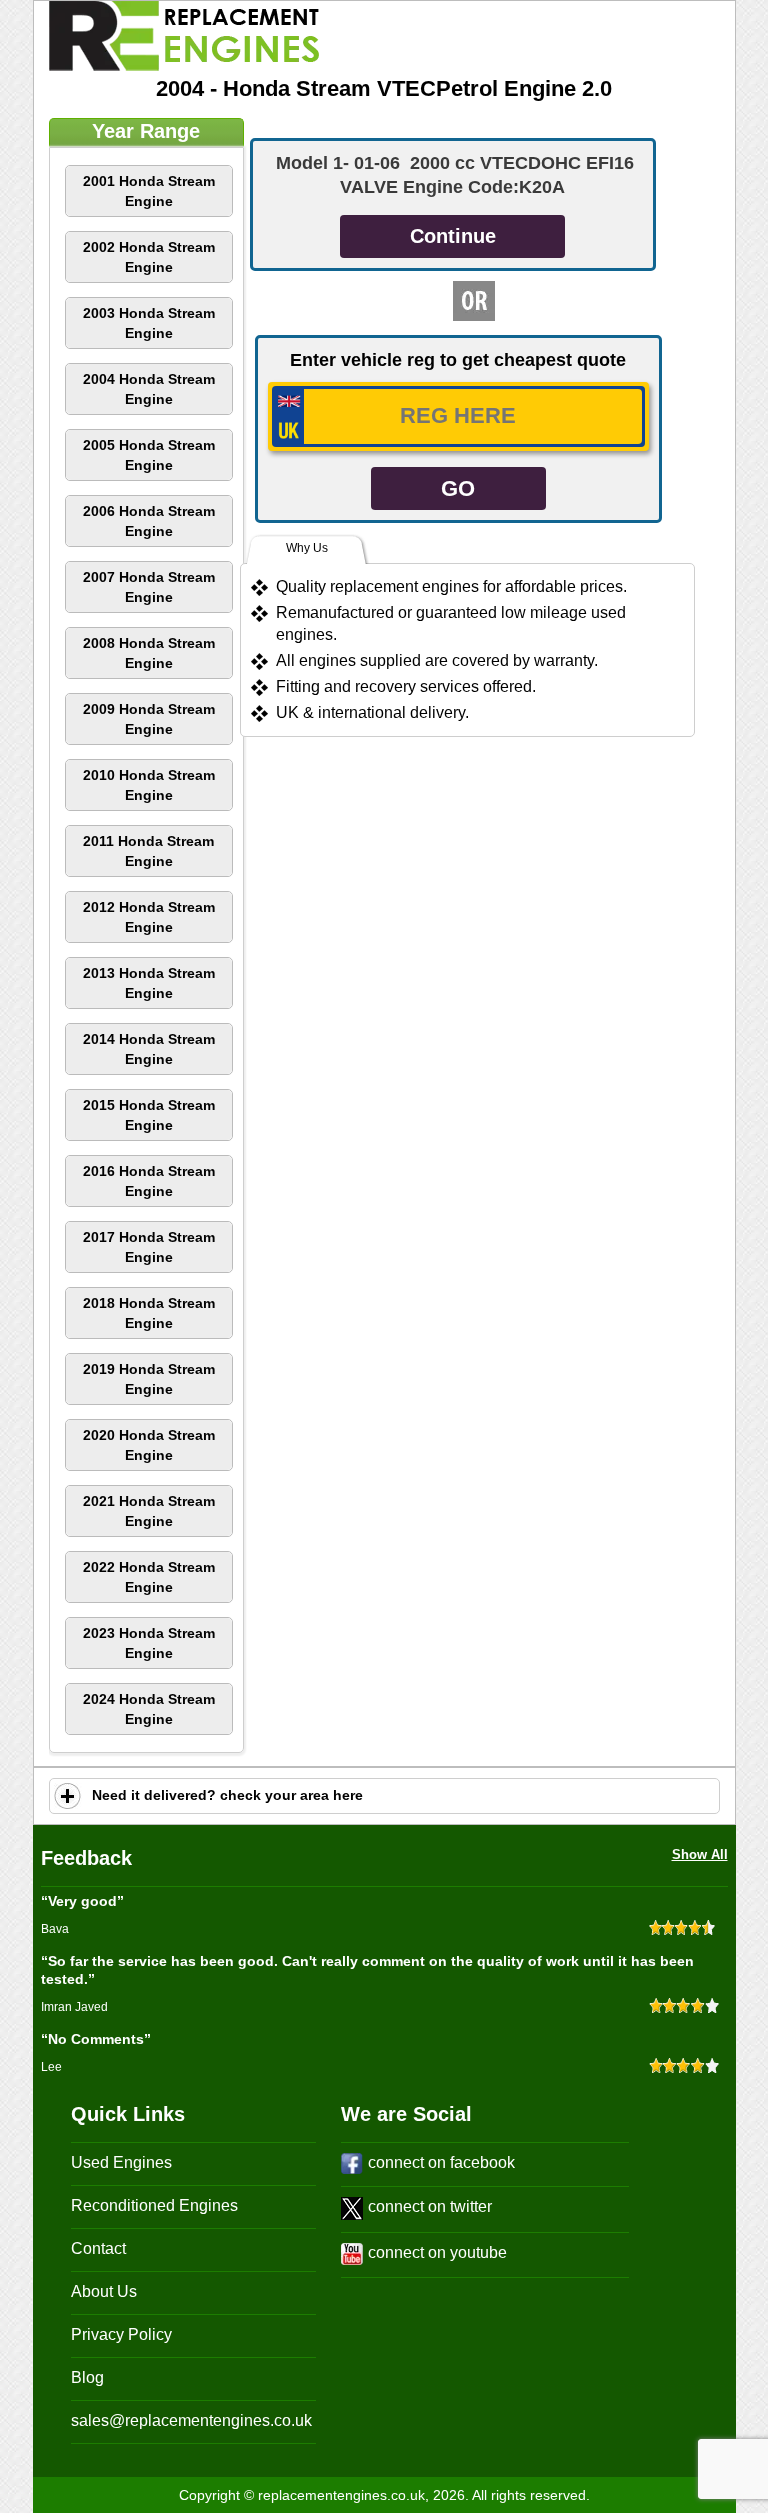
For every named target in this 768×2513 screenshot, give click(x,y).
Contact (98, 2248)
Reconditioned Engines (154, 2205)
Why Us (307, 548)
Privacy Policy (121, 2334)
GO (458, 488)
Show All (700, 1854)
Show (68, 1796)
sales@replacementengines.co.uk (191, 2420)
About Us (104, 2291)
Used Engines (121, 2162)
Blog (87, 2377)
